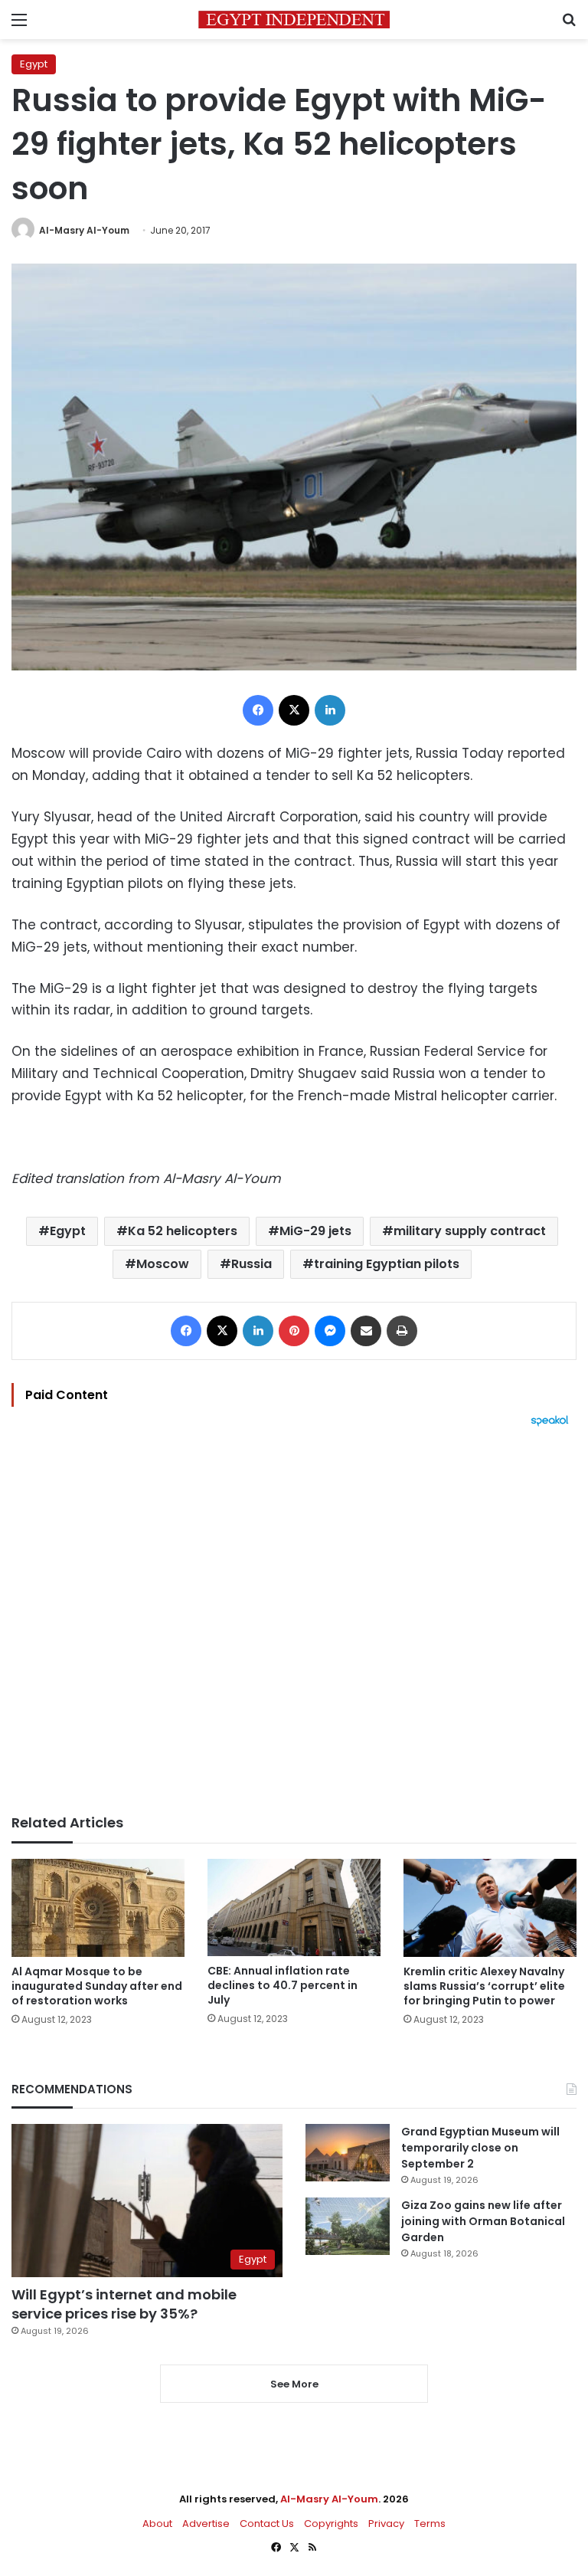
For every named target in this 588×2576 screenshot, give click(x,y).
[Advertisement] (294, 1621)
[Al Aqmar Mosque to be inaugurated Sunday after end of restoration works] (98, 1907)
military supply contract (470, 1231)
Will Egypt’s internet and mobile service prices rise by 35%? (124, 2304)
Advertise (206, 2524)
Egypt (34, 64)
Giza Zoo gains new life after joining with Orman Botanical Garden (483, 2221)
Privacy (386, 2524)
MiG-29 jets (315, 1231)
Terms (430, 2524)
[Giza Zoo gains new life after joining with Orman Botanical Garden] (348, 2226)
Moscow (163, 1264)
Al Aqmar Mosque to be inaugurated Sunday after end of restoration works (97, 1986)
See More (294, 2384)
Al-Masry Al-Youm (84, 230)
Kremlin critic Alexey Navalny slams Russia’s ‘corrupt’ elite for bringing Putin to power (484, 1986)
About (157, 2524)
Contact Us (267, 2524)
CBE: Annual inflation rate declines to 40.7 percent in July (283, 1985)
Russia (252, 1264)
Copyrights (331, 2524)
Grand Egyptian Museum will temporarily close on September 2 (480, 2148)
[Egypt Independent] (294, 20)
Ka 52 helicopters (183, 1231)
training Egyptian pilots (387, 1264)
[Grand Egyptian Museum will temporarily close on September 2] (348, 2153)
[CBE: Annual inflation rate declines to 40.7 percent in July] (294, 1907)
